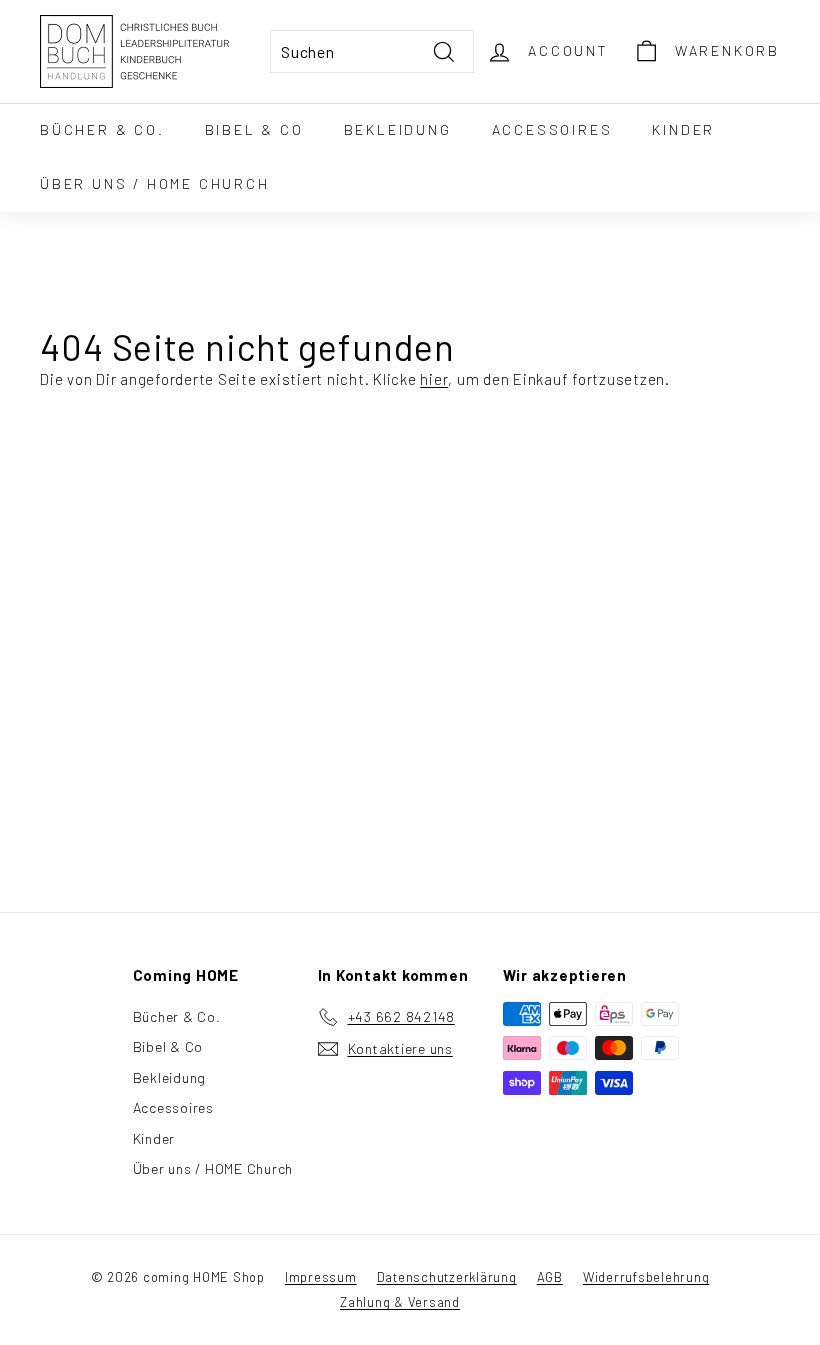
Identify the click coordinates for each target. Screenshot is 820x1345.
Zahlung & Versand (400, 1302)
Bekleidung (398, 129)
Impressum (321, 1277)
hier (434, 379)
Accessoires (552, 129)
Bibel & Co (254, 129)
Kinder (683, 129)
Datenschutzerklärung (447, 1277)
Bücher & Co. (102, 129)
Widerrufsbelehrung (646, 1277)
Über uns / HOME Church (155, 183)
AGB (550, 1277)
